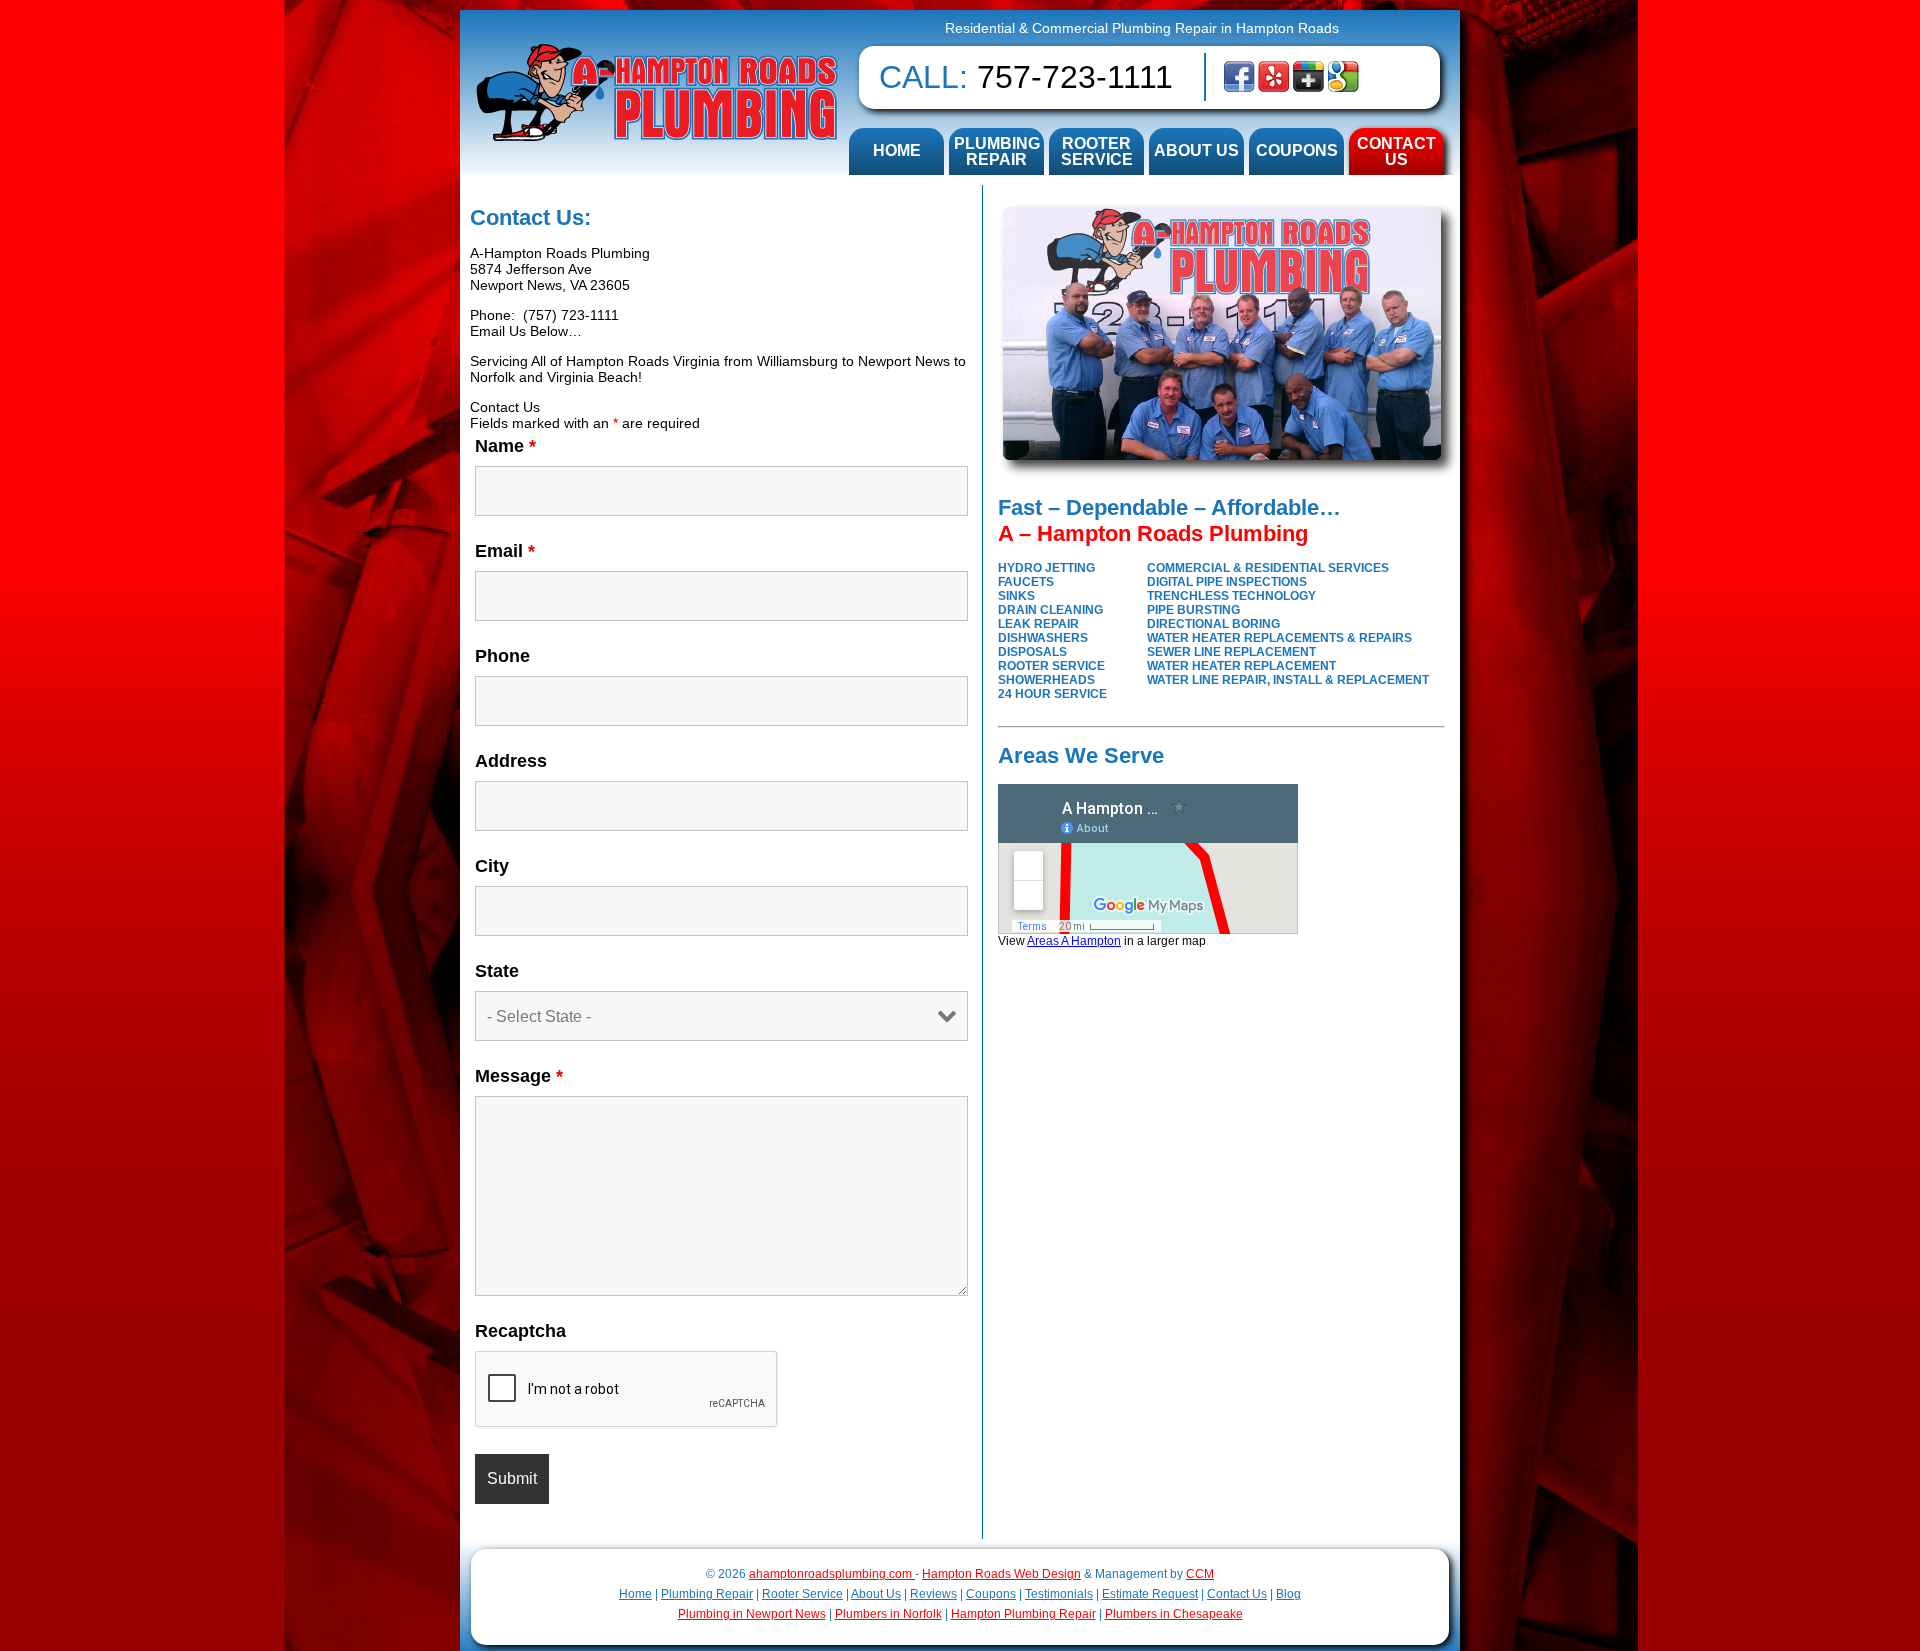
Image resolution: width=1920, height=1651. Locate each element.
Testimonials (1059, 1594)
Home (635, 1594)
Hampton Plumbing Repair (1023, 1614)
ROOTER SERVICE (1097, 152)
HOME (897, 151)
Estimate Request (1150, 1594)
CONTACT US (1396, 152)
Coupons (991, 1594)
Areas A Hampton (1074, 940)
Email (505, 551)
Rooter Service (802, 1594)
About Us (876, 1594)
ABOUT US (1196, 151)
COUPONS (1297, 151)
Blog (1288, 1594)
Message (519, 1076)
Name (505, 446)
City (492, 866)
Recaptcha (520, 1331)
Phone (502, 656)
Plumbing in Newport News (752, 1614)
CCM (1200, 1574)
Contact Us (1237, 1594)
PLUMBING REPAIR (997, 152)
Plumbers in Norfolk (888, 1614)
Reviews (933, 1594)
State (497, 971)
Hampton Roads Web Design (1001, 1574)
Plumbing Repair (707, 1594)
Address (511, 761)
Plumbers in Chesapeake (1174, 1614)
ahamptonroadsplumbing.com (832, 1574)
